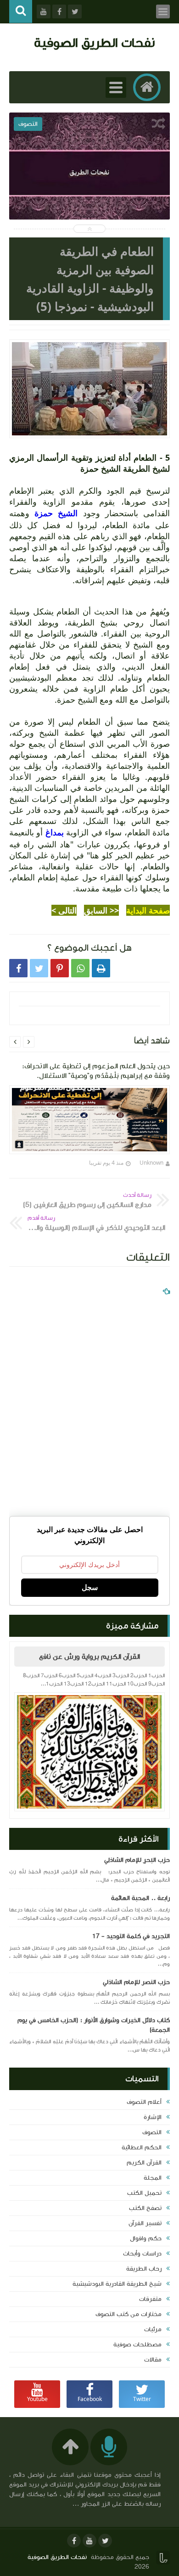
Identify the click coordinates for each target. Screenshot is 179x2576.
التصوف (152, 2132)
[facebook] (74, 2541)
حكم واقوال (146, 2238)
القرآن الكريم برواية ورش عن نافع (89, 1657)
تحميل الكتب (144, 2193)
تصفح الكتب (145, 2208)
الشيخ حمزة (56, 513)
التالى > (64, 910)
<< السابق (101, 910)
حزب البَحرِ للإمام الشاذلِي (137, 1860)
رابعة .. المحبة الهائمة (140, 1898)
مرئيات (153, 2329)
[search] (21, 12)
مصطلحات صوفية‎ (137, 2345)
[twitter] (105, 2541)
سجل (90, 1587)
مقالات (153, 2360)
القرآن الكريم (144, 2163)
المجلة (153, 2178)
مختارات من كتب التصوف (129, 2314)
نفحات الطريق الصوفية (94, 42)
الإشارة (153, 2117)
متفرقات (150, 2299)
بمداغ (53, 832)
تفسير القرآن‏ (145, 2223)
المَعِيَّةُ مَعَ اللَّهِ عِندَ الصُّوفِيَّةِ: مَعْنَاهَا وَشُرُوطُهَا (89, 190)
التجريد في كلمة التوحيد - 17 (131, 1936)
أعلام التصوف (144, 2102)
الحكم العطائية (142, 2148)
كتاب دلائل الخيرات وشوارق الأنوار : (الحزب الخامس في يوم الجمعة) (94, 2025)
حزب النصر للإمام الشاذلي (136, 1982)
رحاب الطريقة (144, 2269)
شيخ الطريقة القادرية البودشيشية (117, 2284)
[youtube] (89, 2541)
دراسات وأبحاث (142, 2254)
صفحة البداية (148, 910)
